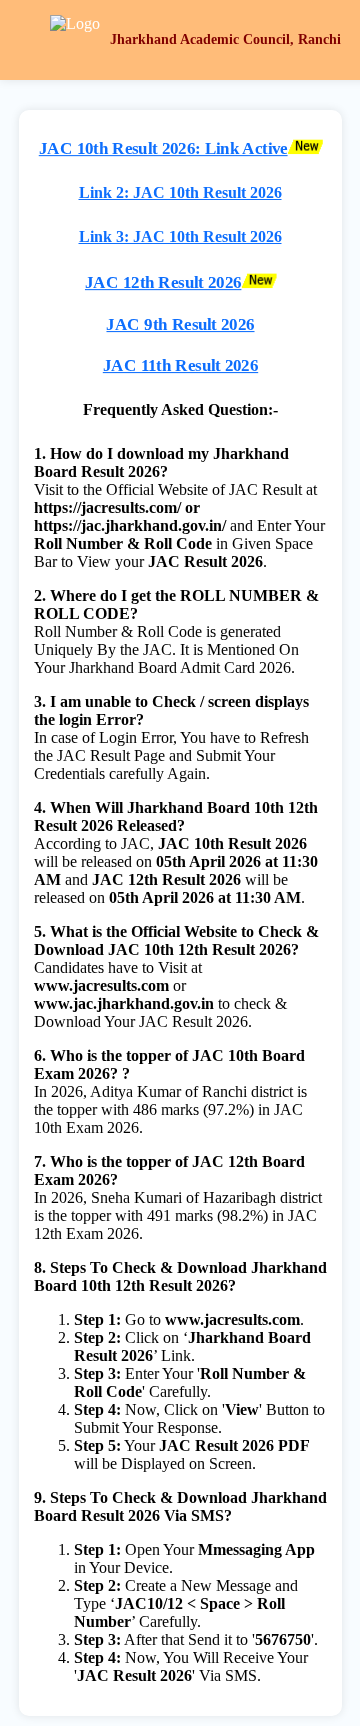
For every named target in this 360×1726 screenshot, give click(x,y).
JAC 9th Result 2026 (180, 324)
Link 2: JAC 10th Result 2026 (180, 192)
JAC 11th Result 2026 (179, 365)
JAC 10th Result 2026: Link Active (162, 149)
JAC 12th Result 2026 (162, 283)
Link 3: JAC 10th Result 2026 (180, 236)
